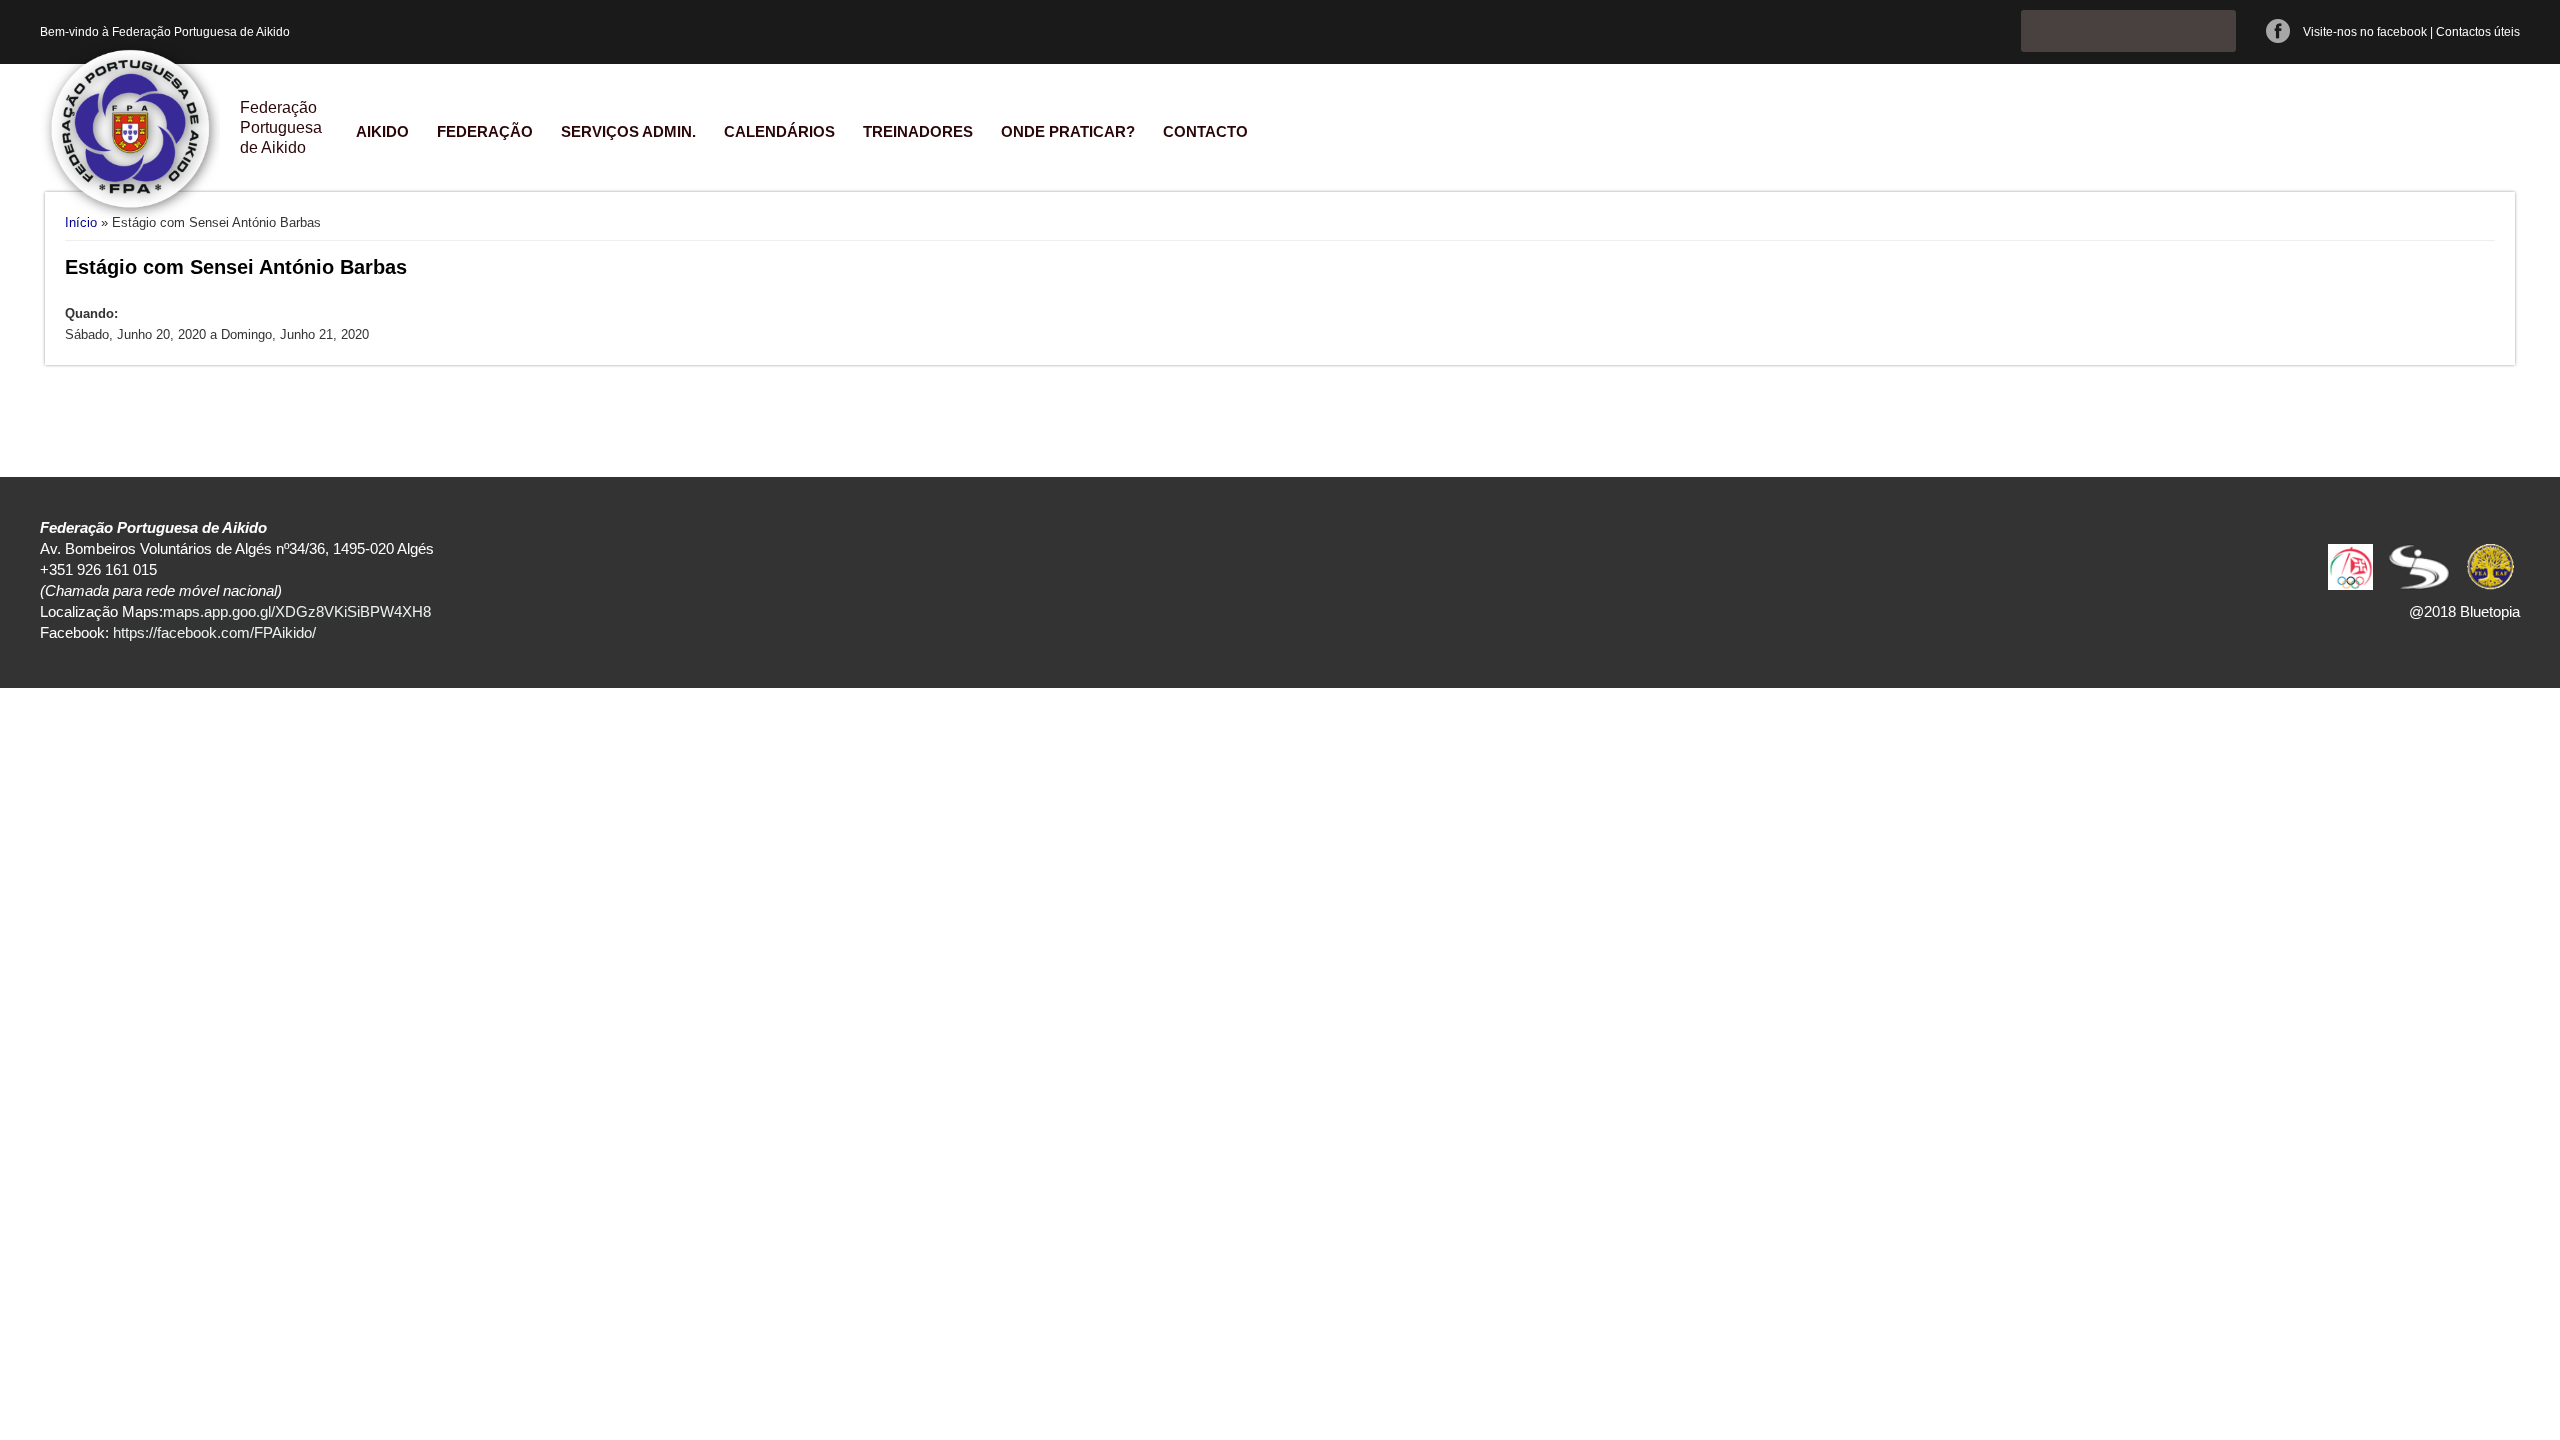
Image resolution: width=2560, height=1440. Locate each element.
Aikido (382, 131)
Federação (485, 131)
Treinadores (918, 131)
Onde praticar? (1068, 131)
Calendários (779, 131)
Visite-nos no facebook (2365, 32)
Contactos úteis (2478, 32)
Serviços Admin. (628, 131)
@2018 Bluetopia (2464, 611)
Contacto (1205, 131)
